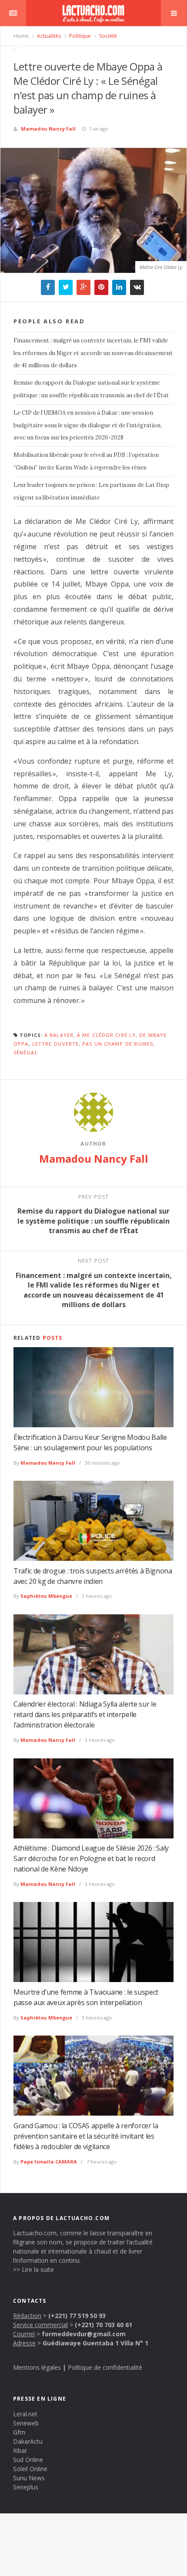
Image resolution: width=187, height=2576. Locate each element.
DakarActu (28, 2441)
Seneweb (26, 2423)
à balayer (59, 1035)
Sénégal (26, 1052)
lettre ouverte (55, 1044)
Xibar (20, 2450)
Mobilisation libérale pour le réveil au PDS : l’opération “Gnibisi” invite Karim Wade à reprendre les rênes (86, 461)
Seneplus (26, 2487)
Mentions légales (37, 2367)
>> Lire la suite (33, 2269)
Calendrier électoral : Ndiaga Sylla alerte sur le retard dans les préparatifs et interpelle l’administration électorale (85, 1714)
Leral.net (25, 2414)
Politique (79, 36)
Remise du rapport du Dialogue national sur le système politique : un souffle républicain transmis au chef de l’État (91, 389)
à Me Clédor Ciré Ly (106, 1035)
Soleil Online (30, 2469)
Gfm (19, 2432)
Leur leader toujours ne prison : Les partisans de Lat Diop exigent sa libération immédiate (91, 491)
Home (21, 36)
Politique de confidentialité (105, 2367)
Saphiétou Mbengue (46, 1596)
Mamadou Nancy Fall (48, 129)
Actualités (48, 36)
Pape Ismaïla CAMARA (49, 2162)
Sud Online (28, 2460)
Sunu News (29, 2478)
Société (107, 36)
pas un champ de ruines (118, 1044)
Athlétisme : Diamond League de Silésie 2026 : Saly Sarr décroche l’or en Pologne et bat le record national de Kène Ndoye (91, 1858)
